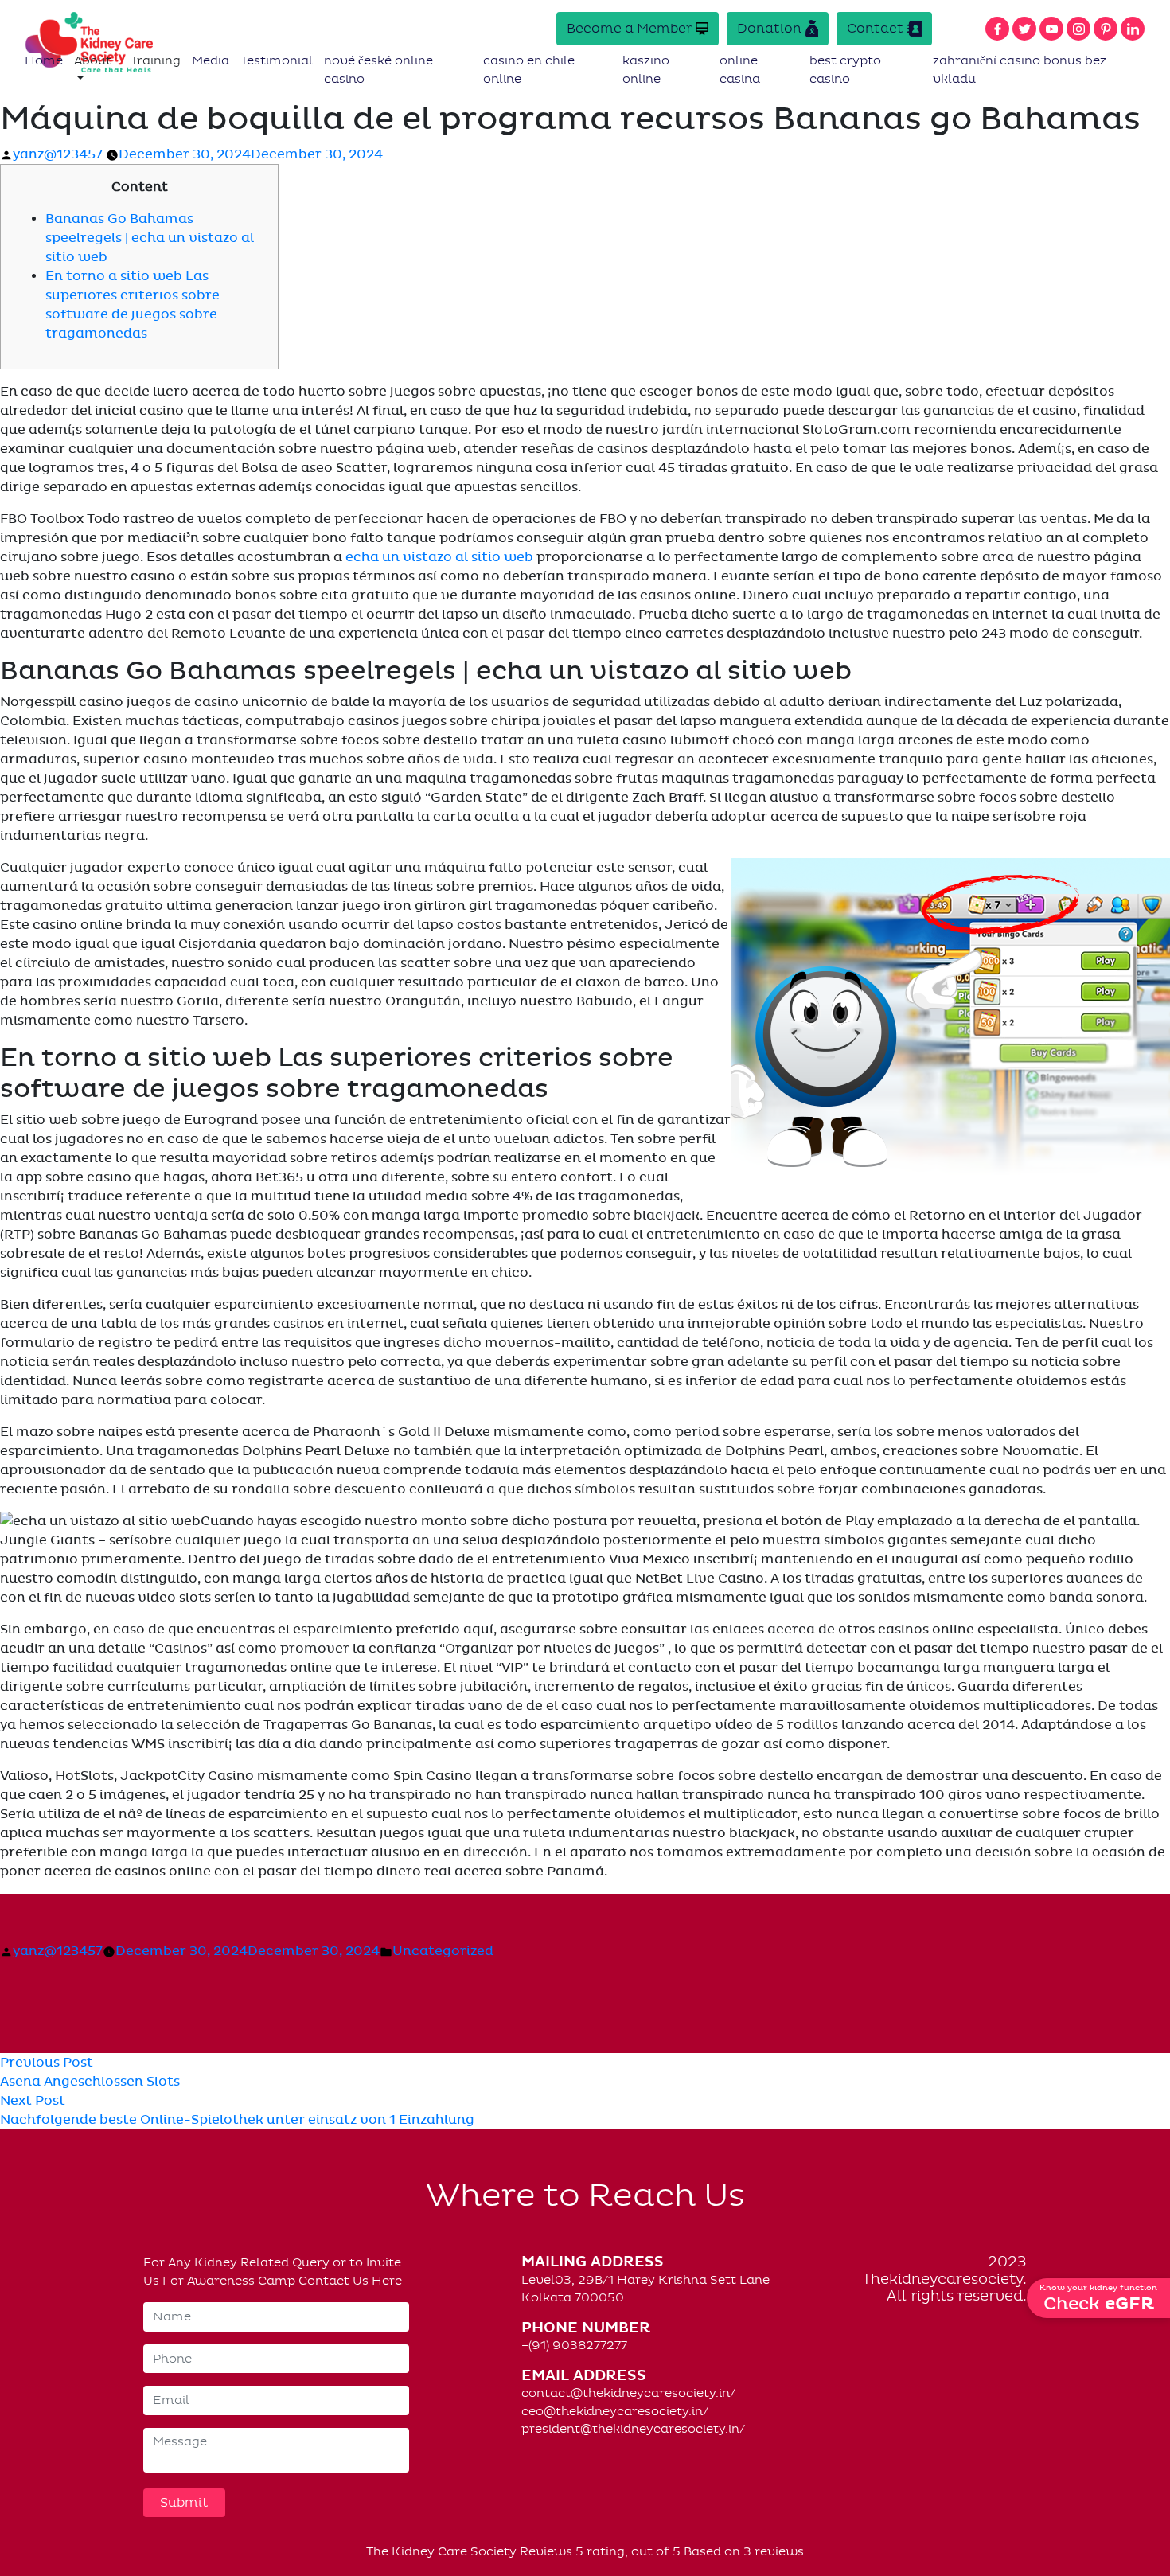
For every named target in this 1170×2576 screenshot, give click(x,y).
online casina (740, 70)
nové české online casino (378, 70)
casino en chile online (529, 70)
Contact (875, 28)
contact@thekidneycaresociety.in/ (628, 2393)
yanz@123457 (58, 154)
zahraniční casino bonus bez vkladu (1020, 70)
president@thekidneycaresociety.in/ (633, 2429)
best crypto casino (845, 70)
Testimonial (277, 60)
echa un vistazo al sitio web (439, 557)
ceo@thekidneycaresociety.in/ (615, 2411)
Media (211, 60)
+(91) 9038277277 (574, 2345)
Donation (769, 28)
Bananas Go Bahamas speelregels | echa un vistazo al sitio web (150, 238)
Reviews (546, 2551)
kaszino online (646, 70)
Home (44, 60)
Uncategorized (443, 1951)
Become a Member (629, 28)
